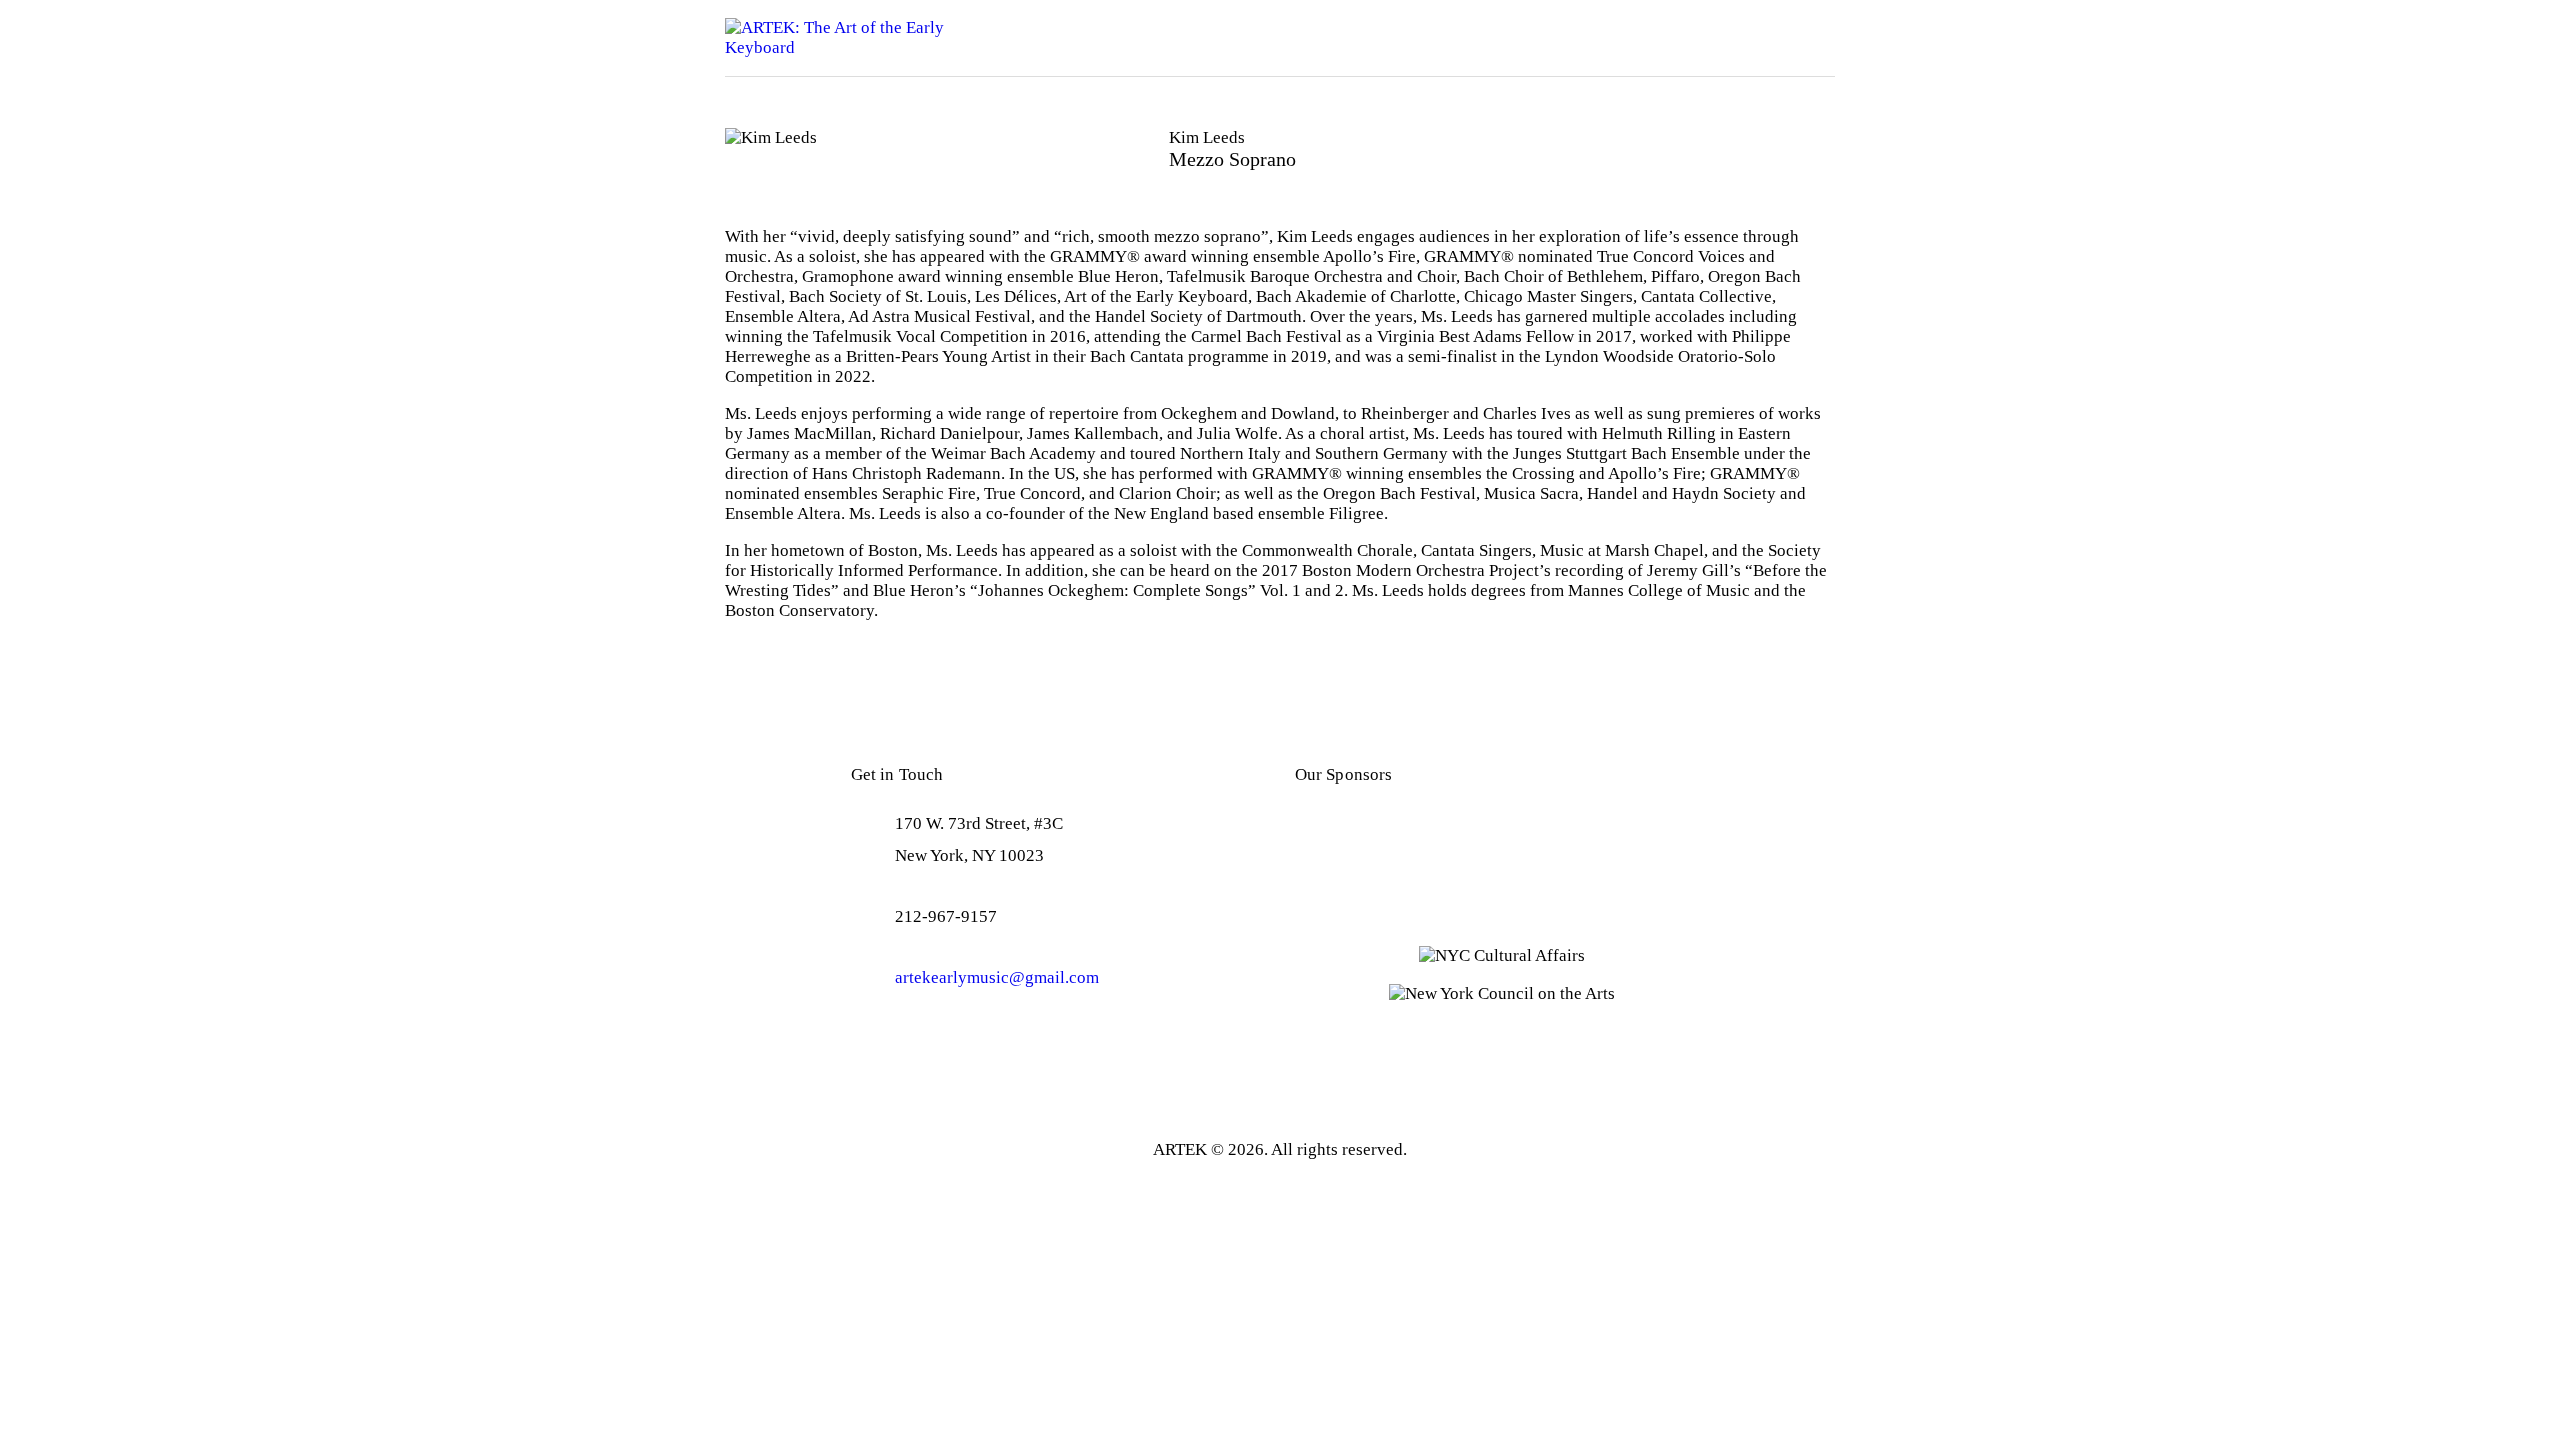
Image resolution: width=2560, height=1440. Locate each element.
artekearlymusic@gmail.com (997, 977)
